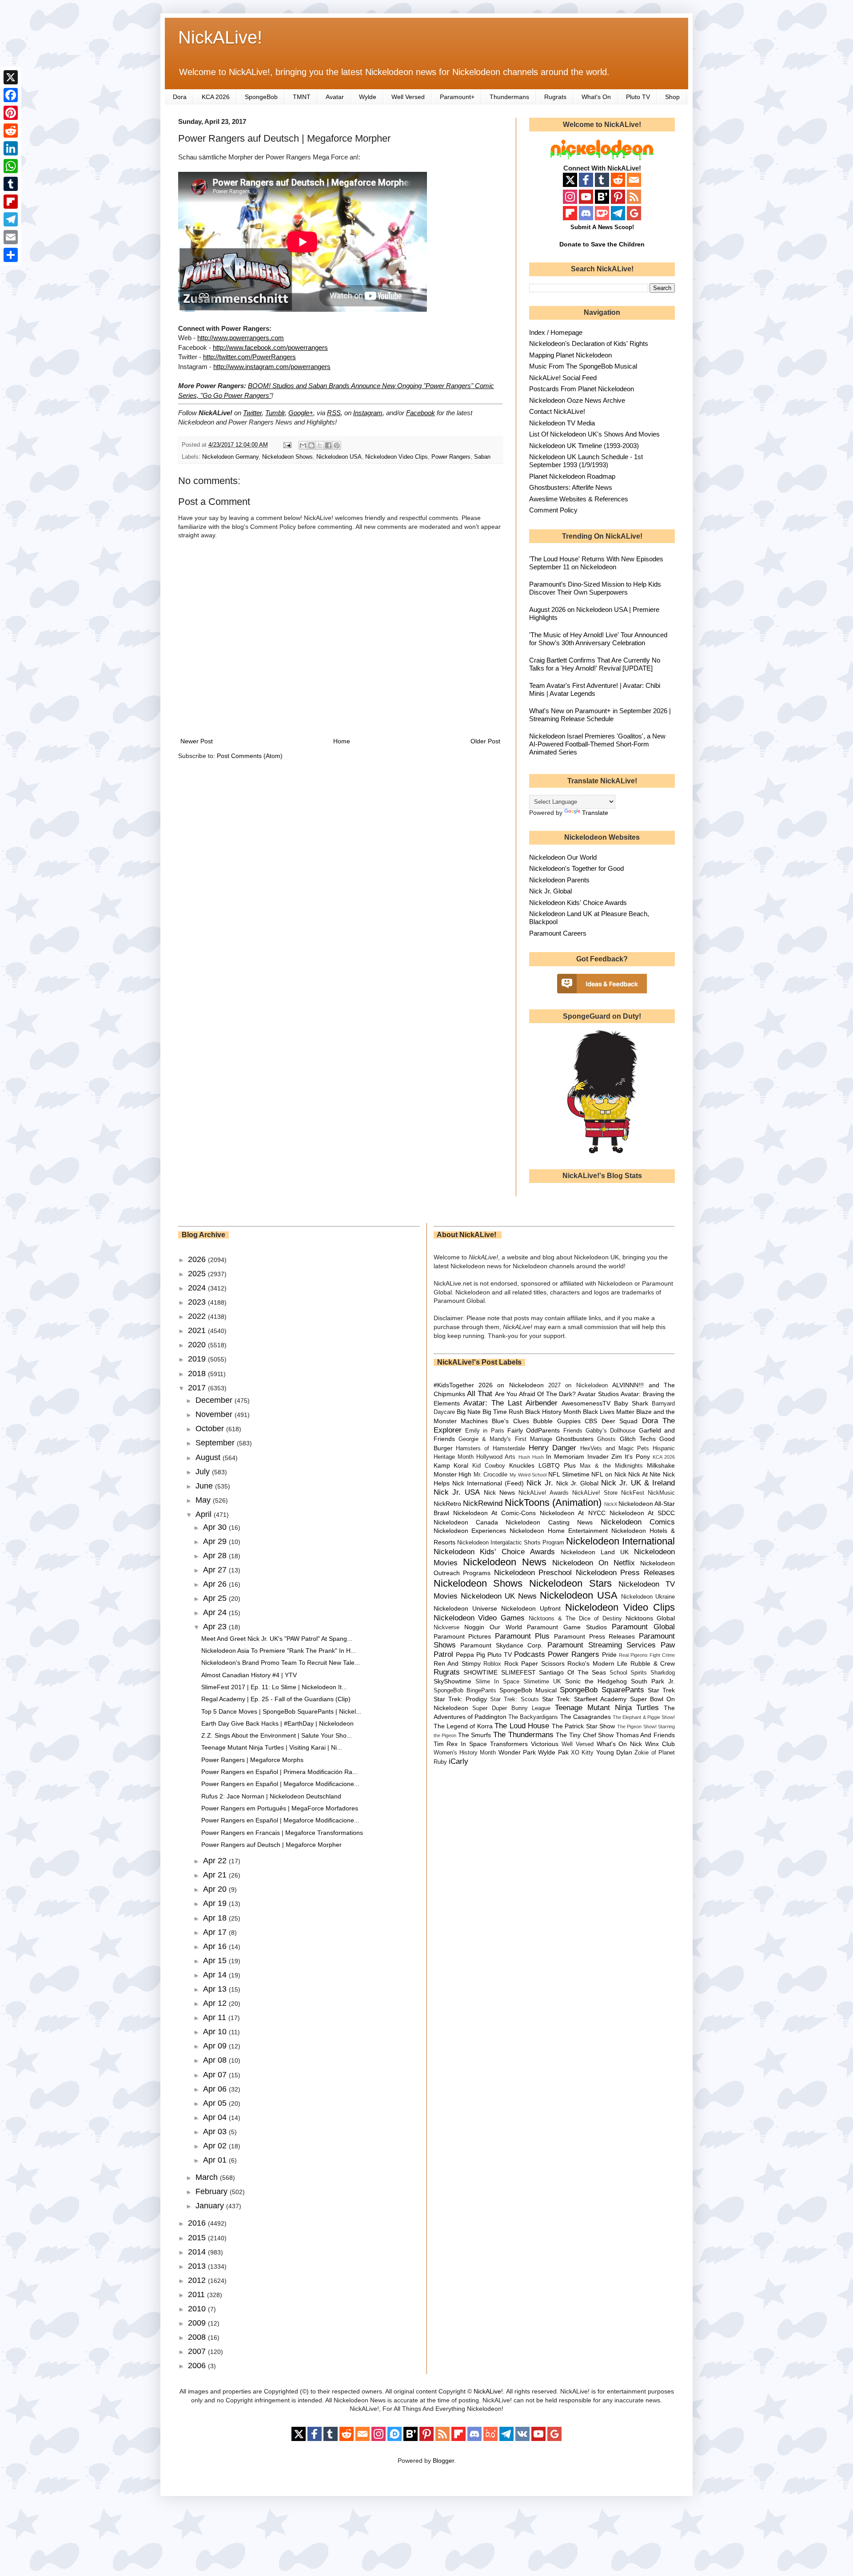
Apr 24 (216, 1612)
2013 (198, 2266)
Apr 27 (216, 1570)
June (205, 1486)
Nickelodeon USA (339, 457)
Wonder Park (517, 1752)
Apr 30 (216, 1527)
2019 (198, 1359)
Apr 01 (216, 2160)
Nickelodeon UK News (499, 1596)
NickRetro (447, 1504)
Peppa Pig (470, 1655)
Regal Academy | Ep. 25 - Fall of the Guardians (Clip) (276, 1699)
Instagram (368, 413)
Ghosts (606, 1439)
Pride (609, 1655)
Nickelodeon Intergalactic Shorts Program (511, 1543)
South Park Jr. (653, 1681)
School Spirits (628, 1673)
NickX (611, 1504)
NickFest (633, 1493)
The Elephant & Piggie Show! (644, 1717)
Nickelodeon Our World (563, 857)
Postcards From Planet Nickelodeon (582, 389)
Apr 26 (216, 1584)
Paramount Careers (558, 933)
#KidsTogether (454, 1385)
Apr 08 (216, 2060)
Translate (595, 813)
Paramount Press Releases (594, 1636)
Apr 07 (216, 2075)
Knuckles (522, 1465)
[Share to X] (320, 445)
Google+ (301, 413)
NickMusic (661, 1493)
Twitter (252, 413)
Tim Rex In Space (460, 1744)
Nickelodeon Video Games (479, 1618)
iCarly (458, 1761)
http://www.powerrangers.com (241, 338)
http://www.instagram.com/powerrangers (272, 367)
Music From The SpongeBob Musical (583, 366)
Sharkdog (663, 1673)
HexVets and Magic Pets (615, 1449)
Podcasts (530, 1654)
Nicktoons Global (650, 1618)
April (205, 1514)
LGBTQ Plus (557, 1465)
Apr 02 (216, 2146)
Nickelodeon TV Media (562, 423)
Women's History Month (465, 1753)
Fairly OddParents (534, 1430)
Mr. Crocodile (491, 1475)
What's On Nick (620, 1744)
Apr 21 (216, 1875)
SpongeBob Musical (528, 1690)
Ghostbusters (575, 1439)
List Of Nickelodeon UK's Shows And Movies (594, 434)
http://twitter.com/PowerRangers (249, 357)
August (209, 1457)
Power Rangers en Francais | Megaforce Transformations (282, 1833)
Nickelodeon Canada (466, 1522)
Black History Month (553, 1412)
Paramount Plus (522, 1636)
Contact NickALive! (557, 411)
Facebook (421, 413)
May (204, 1500)
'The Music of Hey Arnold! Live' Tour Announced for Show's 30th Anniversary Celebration (598, 639)
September (216, 1443)
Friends (573, 1431)
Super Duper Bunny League (511, 1708)
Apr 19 (216, 1903)
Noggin (474, 1627)
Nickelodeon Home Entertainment (559, 1531)
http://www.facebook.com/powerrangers (270, 347)
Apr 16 (216, 1946)
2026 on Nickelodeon (511, 1385)
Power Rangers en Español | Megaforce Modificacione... (280, 1784)
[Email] (11, 237)
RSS (334, 413)
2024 (198, 1288)
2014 (198, 2252)
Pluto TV (638, 97)
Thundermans (509, 97)
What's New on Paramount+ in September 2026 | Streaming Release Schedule (600, 715)
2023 (198, 1302)
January (211, 2206)
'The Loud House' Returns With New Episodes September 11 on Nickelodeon (596, 563)
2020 (198, 1345)
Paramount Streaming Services (602, 1645)
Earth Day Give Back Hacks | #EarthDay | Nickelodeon (277, 1723)
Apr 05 (216, 2103)
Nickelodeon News (505, 1562)
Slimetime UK (542, 1682)
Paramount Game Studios (567, 1627)
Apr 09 (216, 2046)
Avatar (335, 97)
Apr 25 (216, 1598)
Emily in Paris (485, 1431)
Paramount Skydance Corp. (502, 1645)
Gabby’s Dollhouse (610, 1431)
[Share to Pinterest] (337, 445)
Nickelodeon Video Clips (397, 457)
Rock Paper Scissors (534, 1663)
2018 (198, 1373)
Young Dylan (614, 1752)
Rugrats (555, 97)
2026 (198, 1259)
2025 (198, 1274)
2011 (197, 2294)
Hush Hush (531, 1457)
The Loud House (522, 1726)
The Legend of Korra (463, 1726)
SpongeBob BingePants (465, 1691)
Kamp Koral (451, 1465)
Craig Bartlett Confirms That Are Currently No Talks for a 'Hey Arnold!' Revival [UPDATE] (595, 664)
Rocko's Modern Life (597, 1663)
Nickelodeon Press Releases (625, 1573)
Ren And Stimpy (457, 1663)
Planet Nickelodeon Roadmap (572, 476)
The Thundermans (523, 1735)
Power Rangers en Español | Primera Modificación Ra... (279, 1772)
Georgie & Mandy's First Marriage (505, 1439)
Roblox (492, 1664)
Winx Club (660, 1744)
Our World (506, 1627)
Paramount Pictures (462, 1636)
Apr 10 (216, 2032)
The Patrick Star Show (583, 1726)
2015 (198, 2238)
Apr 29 (216, 1541)
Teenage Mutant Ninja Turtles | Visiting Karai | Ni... (272, 1747)
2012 (198, 2280)
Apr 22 (216, 1861)
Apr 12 (216, 2003)
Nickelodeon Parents (559, 880)
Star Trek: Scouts (514, 1699)
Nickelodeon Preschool (533, 1573)
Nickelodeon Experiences (470, 1531)
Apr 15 (216, 1961)
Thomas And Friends (645, 1735)
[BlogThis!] (311, 445)
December (215, 1400)
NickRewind (483, 1503)
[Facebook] (11, 95)
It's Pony (637, 1457)
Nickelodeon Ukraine (648, 1597)
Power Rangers (451, 457)
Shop (672, 97)
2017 (198, 1388)
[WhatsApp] (11, 166)
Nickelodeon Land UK (595, 1552)
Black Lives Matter (609, 1412)
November (215, 1414)
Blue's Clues (510, 1421)
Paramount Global (643, 1627)
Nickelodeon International (620, 1541)
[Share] (11, 255)
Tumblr (275, 413)
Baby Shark (631, 1403)
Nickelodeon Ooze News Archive (577, 400)
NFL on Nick (609, 1474)
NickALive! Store (595, 1493)
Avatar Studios (598, 1394)
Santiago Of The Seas (572, 1672)
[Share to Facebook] (328, 445)
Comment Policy (553, 510)
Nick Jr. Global (550, 891)
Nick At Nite (644, 1474)
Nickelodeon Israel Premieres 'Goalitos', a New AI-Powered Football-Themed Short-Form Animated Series (597, 744)
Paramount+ (457, 97)
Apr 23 (216, 1627)
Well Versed (408, 97)
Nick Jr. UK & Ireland (638, 1483)
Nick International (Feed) (488, 1483)
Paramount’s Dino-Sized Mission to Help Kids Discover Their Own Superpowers (595, 588)
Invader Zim (605, 1457)
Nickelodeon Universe (465, 1608)
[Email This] (303, 445)
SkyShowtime (452, 1681)
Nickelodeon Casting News (549, 1522)
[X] (11, 77)
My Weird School (528, 1475)
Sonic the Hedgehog (596, 1681)
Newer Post (197, 741)
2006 (198, 2366)
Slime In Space (497, 1682)
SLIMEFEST (518, 1672)
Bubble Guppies (557, 1421)
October (211, 1429)
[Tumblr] (11, 184)
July (204, 1472)
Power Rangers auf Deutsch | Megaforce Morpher (271, 1845)
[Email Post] (287, 445)
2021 (198, 1330)
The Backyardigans (533, 1717)
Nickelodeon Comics (638, 1522)
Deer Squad (620, 1421)
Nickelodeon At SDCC (642, 1513)
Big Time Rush (503, 1412)
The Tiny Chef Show (585, 1735)
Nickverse (446, 1627)
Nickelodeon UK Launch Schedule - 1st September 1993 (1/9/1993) (586, 461)
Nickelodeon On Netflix (594, 1563)
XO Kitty (582, 1753)
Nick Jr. (540, 1483)
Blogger (443, 2461)
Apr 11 (216, 2017)
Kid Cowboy (489, 1466)
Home (342, 741)
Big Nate (469, 1412)
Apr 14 (216, 1975)
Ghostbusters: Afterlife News (571, 487)
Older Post (485, 741)
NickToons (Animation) (553, 1502)
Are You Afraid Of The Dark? (535, 1394)
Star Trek (661, 1690)
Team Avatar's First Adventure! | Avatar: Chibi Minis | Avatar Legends (595, 689)
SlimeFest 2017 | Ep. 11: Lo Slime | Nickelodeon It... (274, 1687)
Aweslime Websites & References (579, 499)
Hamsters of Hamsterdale (490, 1449)
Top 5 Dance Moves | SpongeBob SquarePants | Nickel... (281, 1711)
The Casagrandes (586, 1717)
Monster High (453, 1474)
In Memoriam (565, 1457)
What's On (596, 97)
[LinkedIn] (11, 148)
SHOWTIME (480, 1672)
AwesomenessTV (586, 1403)
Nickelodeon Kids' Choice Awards (578, 903)
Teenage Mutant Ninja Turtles (607, 1708)
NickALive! (220, 37)
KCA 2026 (216, 97)
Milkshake (661, 1465)
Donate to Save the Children (602, 244)
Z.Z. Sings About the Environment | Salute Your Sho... (277, 1735)
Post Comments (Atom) (250, 756)
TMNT (302, 97)
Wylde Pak (553, 1752)
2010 (198, 2309)
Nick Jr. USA (457, 1492)
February (213, 2191)
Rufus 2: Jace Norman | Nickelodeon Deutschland (271, 1796)
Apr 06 (216, 2089)
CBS (591, 1421)
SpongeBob (261, 97)
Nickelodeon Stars (570, 1583)
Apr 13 (216, 1989)
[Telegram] (11, 219)
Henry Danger (553, 1448)
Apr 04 (216, 2117)
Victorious (545, 1744)
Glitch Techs (638, 1439)
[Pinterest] (11, 113)
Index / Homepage (556, 332)
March (208, 2177)
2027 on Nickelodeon (578, 1385)
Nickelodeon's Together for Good (576, 868)
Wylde (368, 97)
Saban (482, 457)
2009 (198, 2323)
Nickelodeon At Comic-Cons (494, 1513)
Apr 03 (216, 2131)
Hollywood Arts (496, 1457)
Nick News (499, 1492)
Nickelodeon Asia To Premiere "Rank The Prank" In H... (279, 1651)
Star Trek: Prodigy (460, 1699)
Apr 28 (216, 1556)
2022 (198, 1316)
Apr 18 (216, 1918)
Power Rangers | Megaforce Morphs (252, 1760)
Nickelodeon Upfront (531, 1608)
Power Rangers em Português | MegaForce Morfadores (280, 1808)
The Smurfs (475, 1735)
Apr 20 (216, 1889)
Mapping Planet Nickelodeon (570, 355)
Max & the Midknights (611, 1466)
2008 (198, 2337)
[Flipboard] (11, 202)
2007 (198, 2351)
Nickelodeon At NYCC (572, 1513)
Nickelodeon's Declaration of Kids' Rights (589, 343)
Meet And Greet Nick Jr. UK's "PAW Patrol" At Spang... (277, 1639)
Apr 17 (216, 1932)
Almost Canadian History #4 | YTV (249, 1675)
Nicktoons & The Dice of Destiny (575, 1619)
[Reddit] (11, 131)
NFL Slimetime (569, 1474)
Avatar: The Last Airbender (510, 1403)
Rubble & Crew (653, 1663)
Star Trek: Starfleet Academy (584, 1699)
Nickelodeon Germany (230, 457)
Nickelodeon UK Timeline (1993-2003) (584, 446)
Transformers (509, 1744)
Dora (180, 97)
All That (480, 1394)
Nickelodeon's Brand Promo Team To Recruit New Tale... (281, 1663)
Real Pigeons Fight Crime (647, 1655)
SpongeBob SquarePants (602, 1690)
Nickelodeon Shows (287, 457)
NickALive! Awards (544, 1493)
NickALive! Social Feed (563, 378)
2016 (198, 2223)
